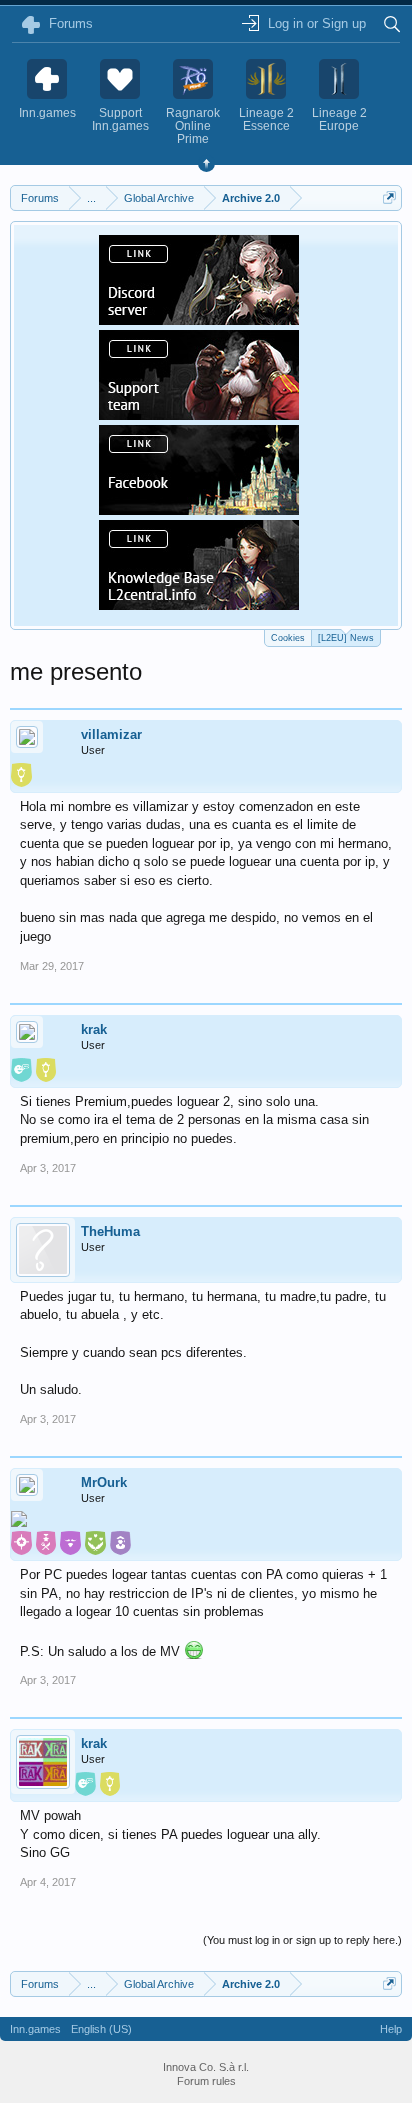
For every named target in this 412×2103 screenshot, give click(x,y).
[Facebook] (199, 509)
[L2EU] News (346, 638)
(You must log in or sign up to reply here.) (302, 1940)
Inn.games (35, 2029)
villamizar (111, 734)
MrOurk (104, 1482)
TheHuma (110, 1231)
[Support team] (199, 414)
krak (94, 1029)
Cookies (288, 638)
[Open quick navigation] (389, 197)
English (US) (101, 2029)
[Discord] (199, 319)
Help (391, 2029)
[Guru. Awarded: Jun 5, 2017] (19, 1521)
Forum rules (206, 2081)
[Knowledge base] (199, 604)
